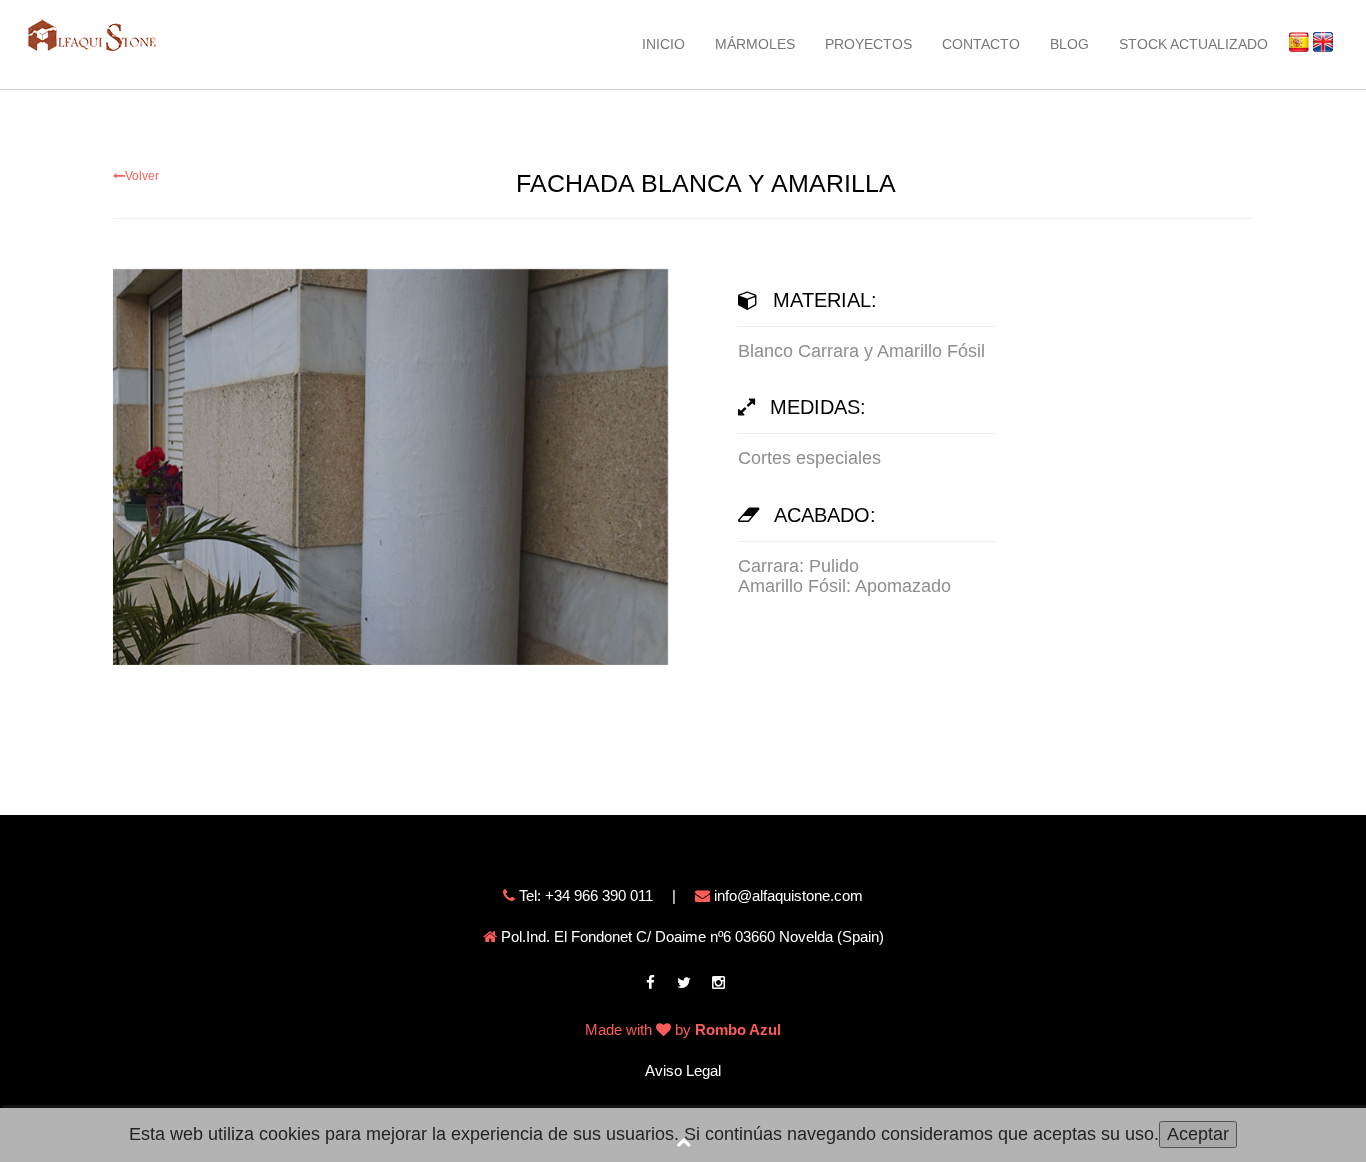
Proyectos (868, 44)
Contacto (981, 44)
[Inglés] (1317, 41)
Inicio (663, 44)
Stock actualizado (1193, 44)
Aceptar (1198, 1134)
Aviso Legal (683, 1070)
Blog (1069, 44)
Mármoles (755, 44)
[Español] (1293, 41)
